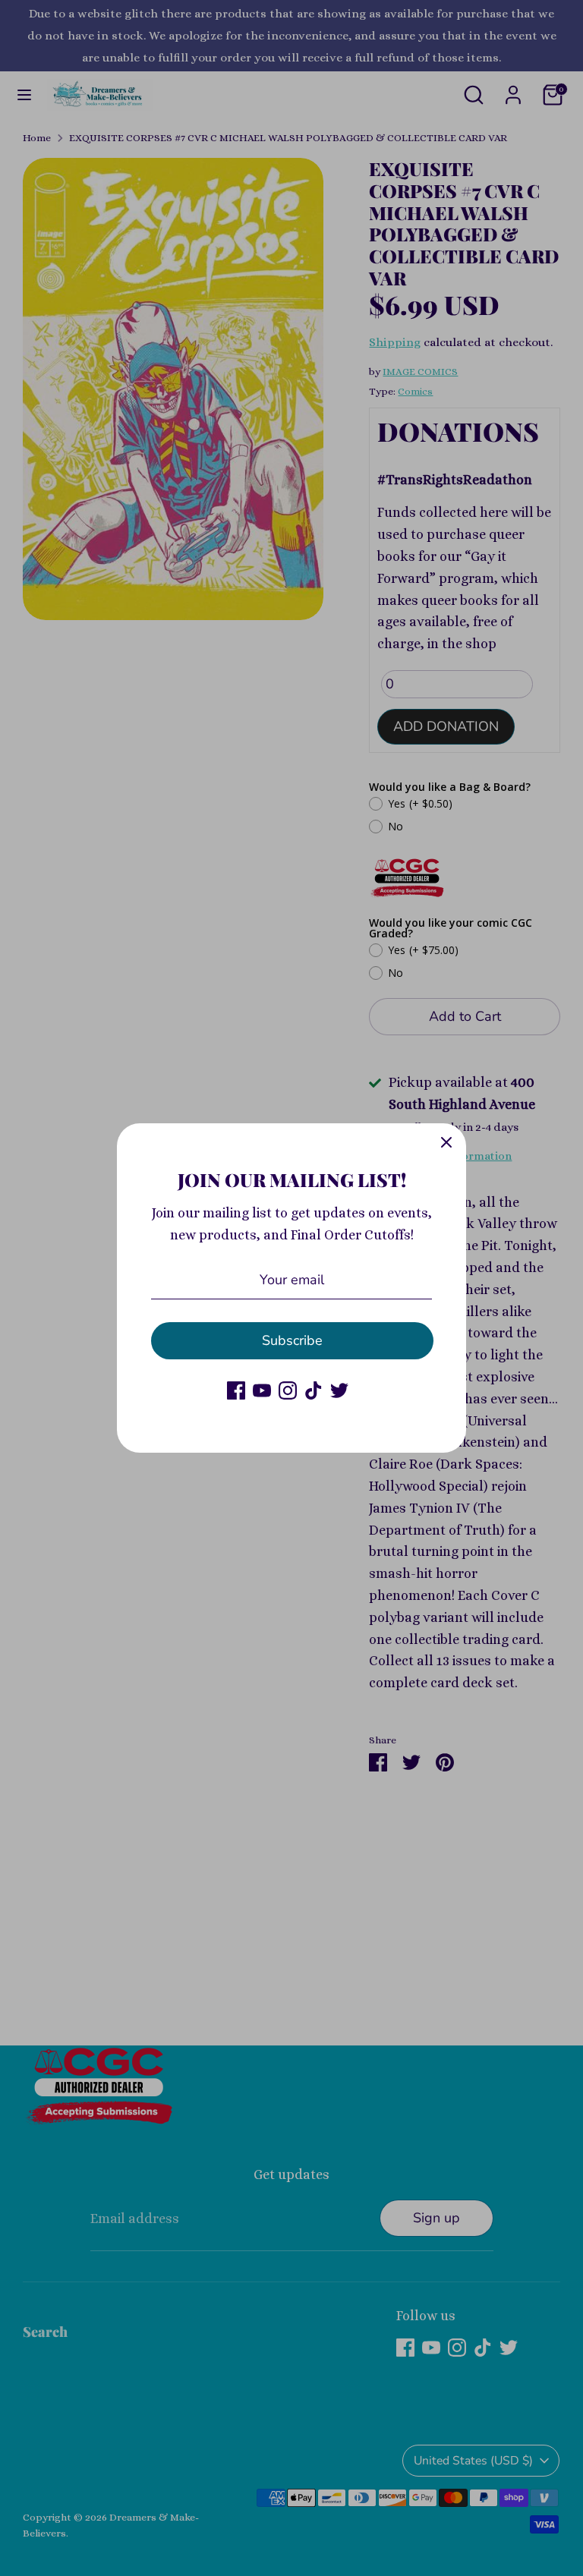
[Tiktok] (314, 1390)
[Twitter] (339, 1390)
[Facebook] (236, 1390)
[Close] (446, 1143)
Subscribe (292, 1340)
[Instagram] (288, 1390)
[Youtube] (262, 1390)
